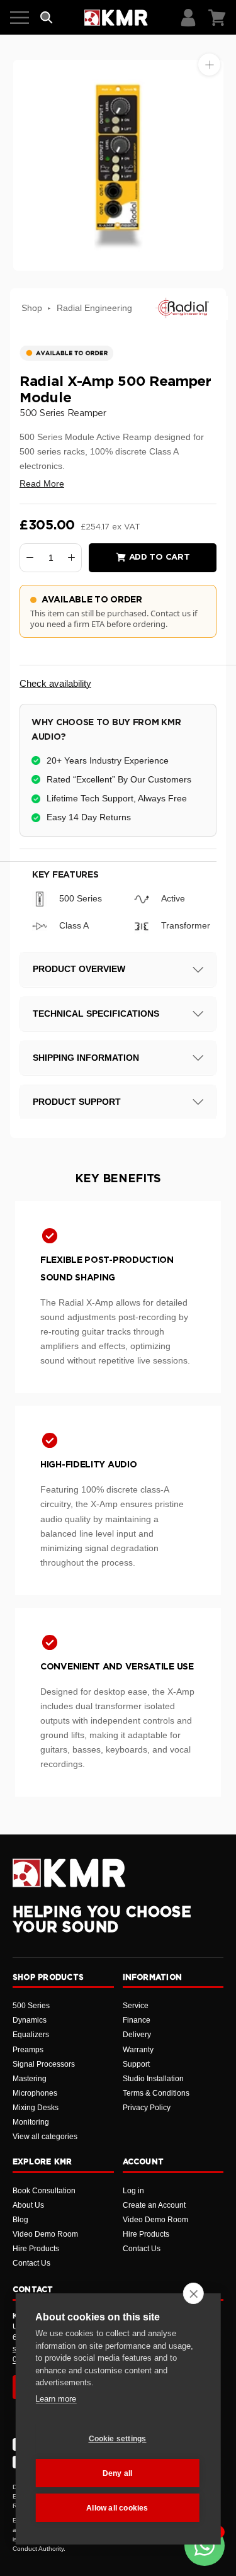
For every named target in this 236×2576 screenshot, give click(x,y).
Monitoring (31, 2122)
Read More (42, 483)
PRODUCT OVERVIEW (79, 969)
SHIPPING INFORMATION (86, 1058)
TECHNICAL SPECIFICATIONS (96, 1014)
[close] (194, 2293)
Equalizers (31, 2035)
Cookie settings (118, 2439)
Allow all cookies (117, 2508)
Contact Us (31, 2263)
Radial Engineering (94, 308)
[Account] (188, 18)
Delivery (137, 2035)
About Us (28, 2205)
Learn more (56, 2399)
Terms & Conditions (156, 2093)
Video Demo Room (45, 2234)
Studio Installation (153, 2079)
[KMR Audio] (116, 18)
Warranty (138, 2050)
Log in (133, 2191)
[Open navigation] (20, 18)
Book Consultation (44, 2191)
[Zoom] (209, 65)
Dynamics (30, 2020)
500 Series (31, 2006)
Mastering (30, 2079)
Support (136, 2064)
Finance (137, 2020)
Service (136, 2006)
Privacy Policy (147, 2108)
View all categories (45, 2137)
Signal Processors (44, 2064)
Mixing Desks (36, 2108)
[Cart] (217, 18)
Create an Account (154, 2205)
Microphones (35, 2093)
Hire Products (36, 2249)
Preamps (28, 2050)
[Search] (47, 18)
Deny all (118, 2473)
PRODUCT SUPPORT (77, 1102)
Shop (32, 308)
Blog (20, 2220)
